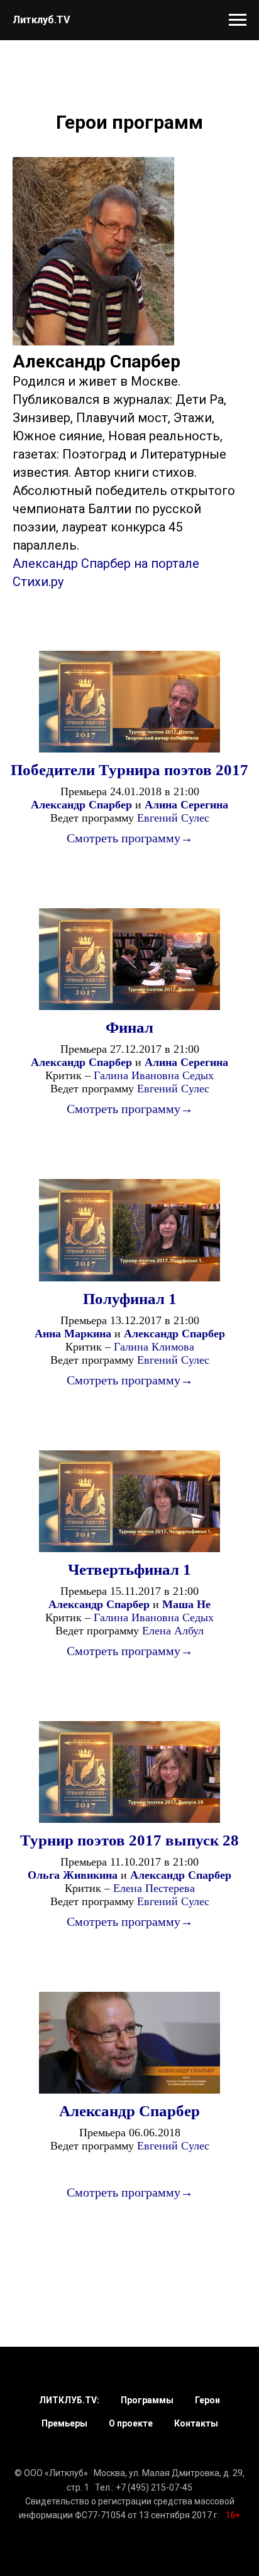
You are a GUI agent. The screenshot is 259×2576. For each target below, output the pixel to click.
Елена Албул (173, 1631)
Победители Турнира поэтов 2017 (129, 770)
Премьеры (64, 2423)
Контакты (196, 2423)
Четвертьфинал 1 (129, 1569)
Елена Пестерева (154, 1888)
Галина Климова (154, 1347)
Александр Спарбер (129, 2111)
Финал (129, 1027)
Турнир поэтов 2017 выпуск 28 (129, 1840)
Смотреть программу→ (130, 838)
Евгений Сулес (173, 818)
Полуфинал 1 (130, 1299)
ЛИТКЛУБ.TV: (69, 2400)
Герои (207, 2400)
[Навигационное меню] (238, 20)
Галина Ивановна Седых (154, 1075)
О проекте (131, 2423)
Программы (147, 2400)
